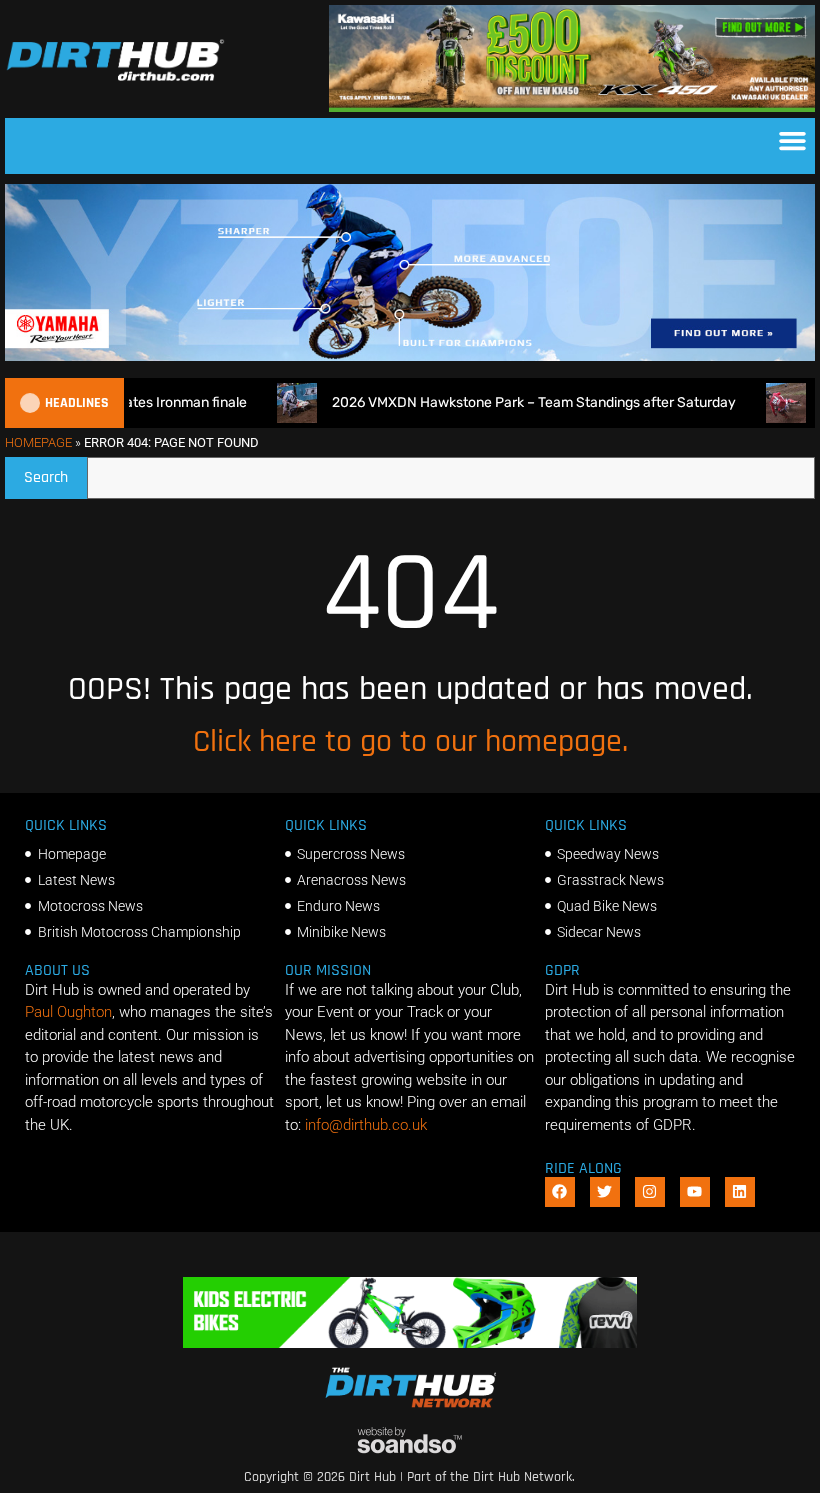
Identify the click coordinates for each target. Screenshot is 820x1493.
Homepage (38, 442)
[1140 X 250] (410, 356)
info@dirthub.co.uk (366, 1125)
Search (55, 472)
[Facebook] (560, 1192)
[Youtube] (695, 1192)
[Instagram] (650, 1192)
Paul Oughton (68, 1012)
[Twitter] (605, 1192)
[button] (793, 141)
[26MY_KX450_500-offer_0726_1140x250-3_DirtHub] (572, 107)
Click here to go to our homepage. (410, 741)
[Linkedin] (740, 1192)
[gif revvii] (410, 1343)
